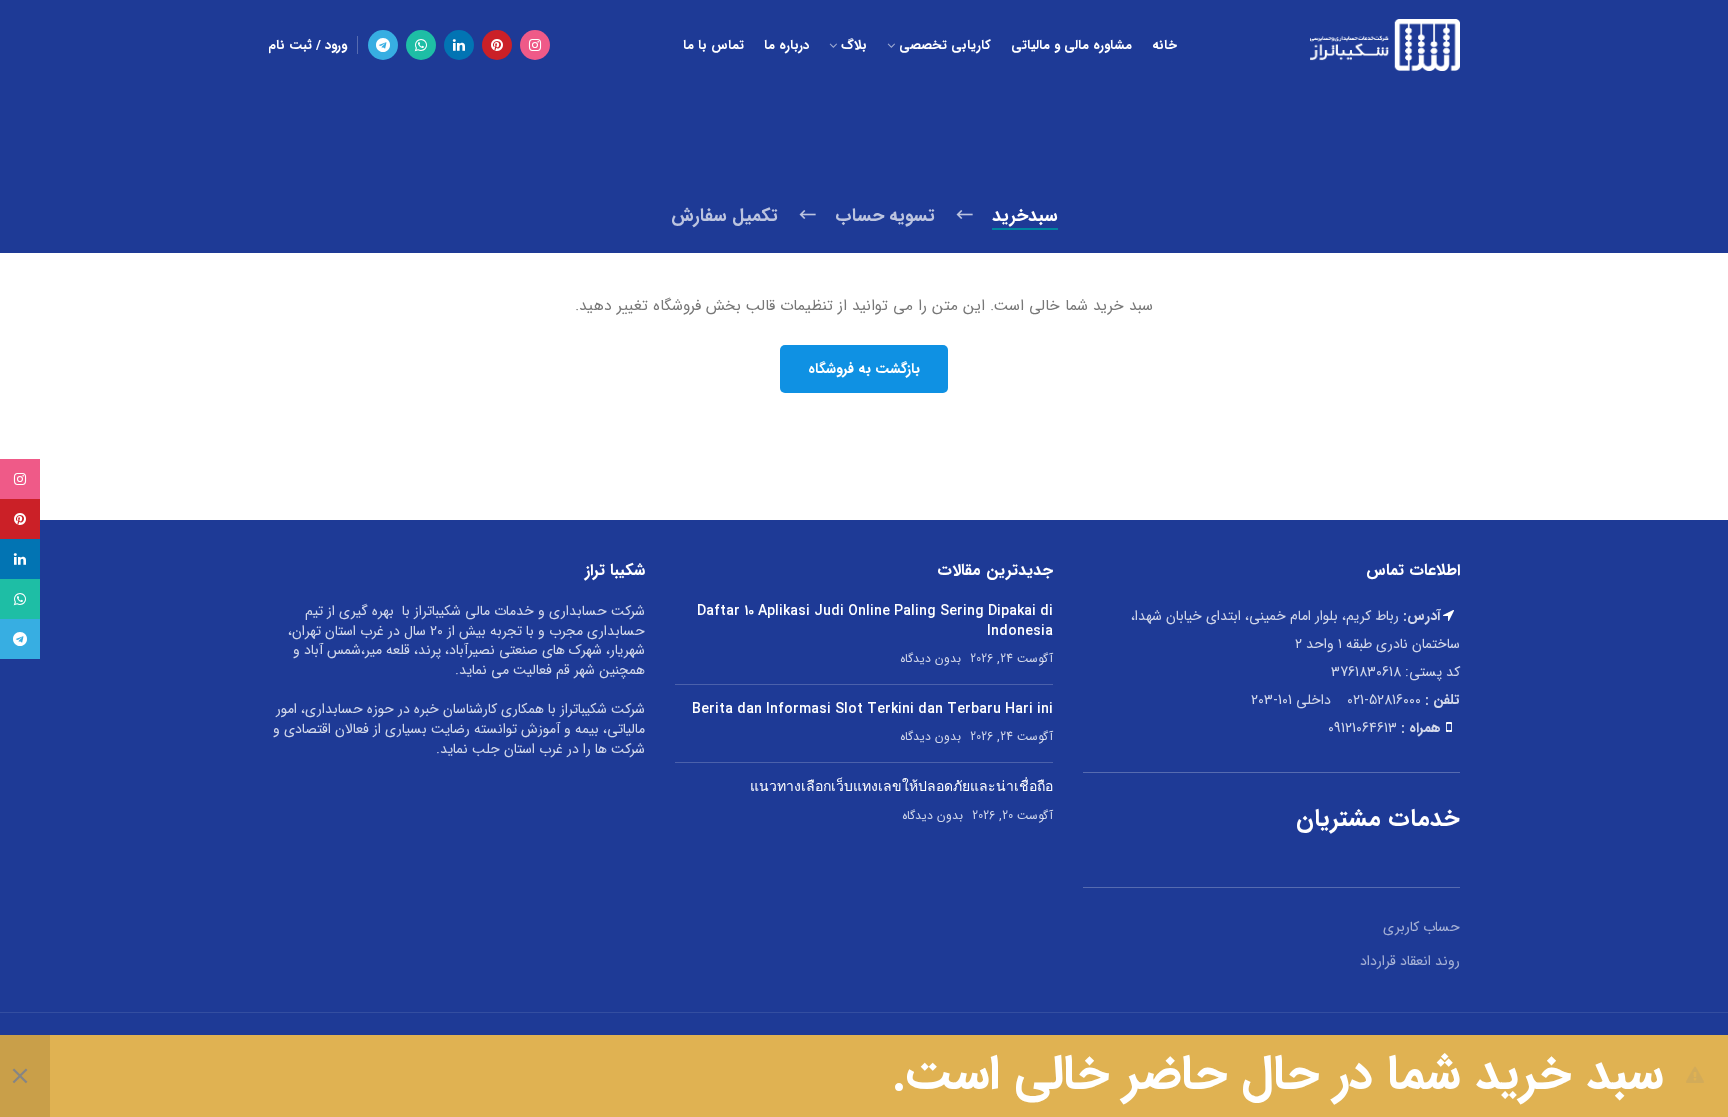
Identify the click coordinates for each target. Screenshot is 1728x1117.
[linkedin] (459, 45)
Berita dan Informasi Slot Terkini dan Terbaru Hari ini (872, 709)
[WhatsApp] (421, 45)
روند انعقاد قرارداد (1410, 961)
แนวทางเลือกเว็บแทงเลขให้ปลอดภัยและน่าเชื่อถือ (901, 787)
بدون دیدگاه (930, 658)
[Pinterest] (497, 45)
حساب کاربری (1421, 927)
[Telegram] (383, 45)
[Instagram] (535, 45)
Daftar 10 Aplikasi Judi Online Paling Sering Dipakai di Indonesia (875, 621)
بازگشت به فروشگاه (864, 369)
